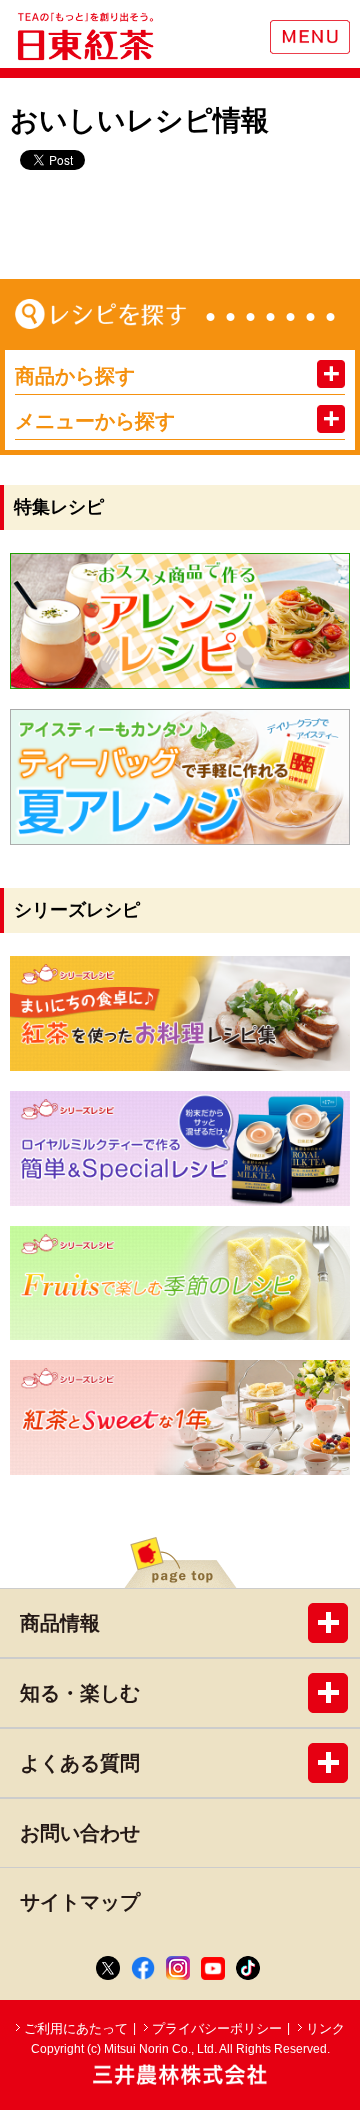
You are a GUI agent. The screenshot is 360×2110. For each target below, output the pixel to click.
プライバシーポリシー (217, 2028)
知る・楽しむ (80, 1693)
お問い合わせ (80, 1833)
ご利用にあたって (76, 2028)
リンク (325, 2028)
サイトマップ (80, 1902)
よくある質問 (80, 1763)
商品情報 (60, 1623)
